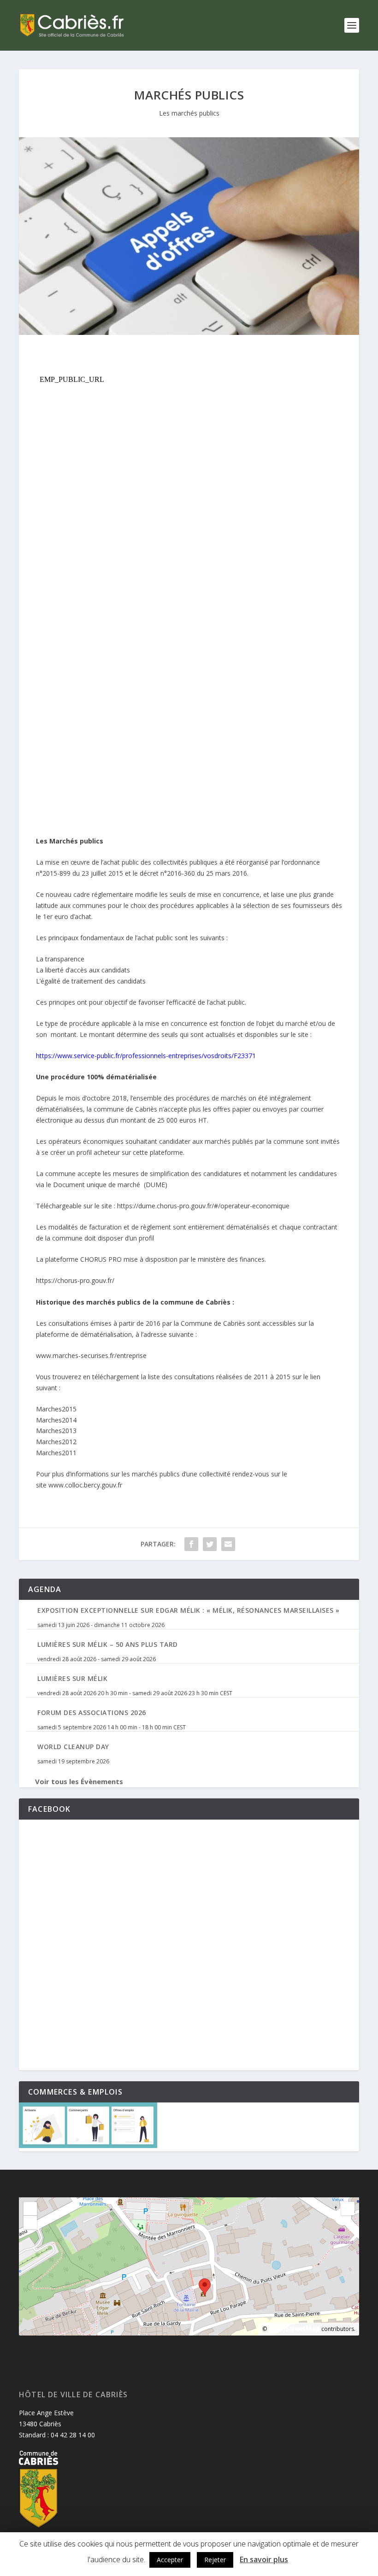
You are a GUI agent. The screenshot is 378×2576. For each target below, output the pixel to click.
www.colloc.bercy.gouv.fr (85, 1485)
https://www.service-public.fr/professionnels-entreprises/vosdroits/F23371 (146, 1056)
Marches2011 (56, 1453)
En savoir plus (264, 2559)
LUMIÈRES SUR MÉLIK (72, 1678)
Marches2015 (56, 1409)
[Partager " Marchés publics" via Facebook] (191, 1544)
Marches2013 (56, 1431)
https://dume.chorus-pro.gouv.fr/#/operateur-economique (203, 1206)
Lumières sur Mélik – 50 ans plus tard (108, 1644)
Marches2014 (56, 1420)
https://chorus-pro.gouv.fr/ (75, 1280)
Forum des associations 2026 (92, 1712)
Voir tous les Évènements (79, 1781)
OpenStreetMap (294, 2328)
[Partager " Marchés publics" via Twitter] (210, 1544)
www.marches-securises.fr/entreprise (91, 1355)
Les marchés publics (189, 113)
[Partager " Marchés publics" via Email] (228, 1544)
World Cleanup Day (73, 1747)
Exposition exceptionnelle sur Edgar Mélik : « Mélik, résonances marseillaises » (189, 1610)
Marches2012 (56, 1442)
